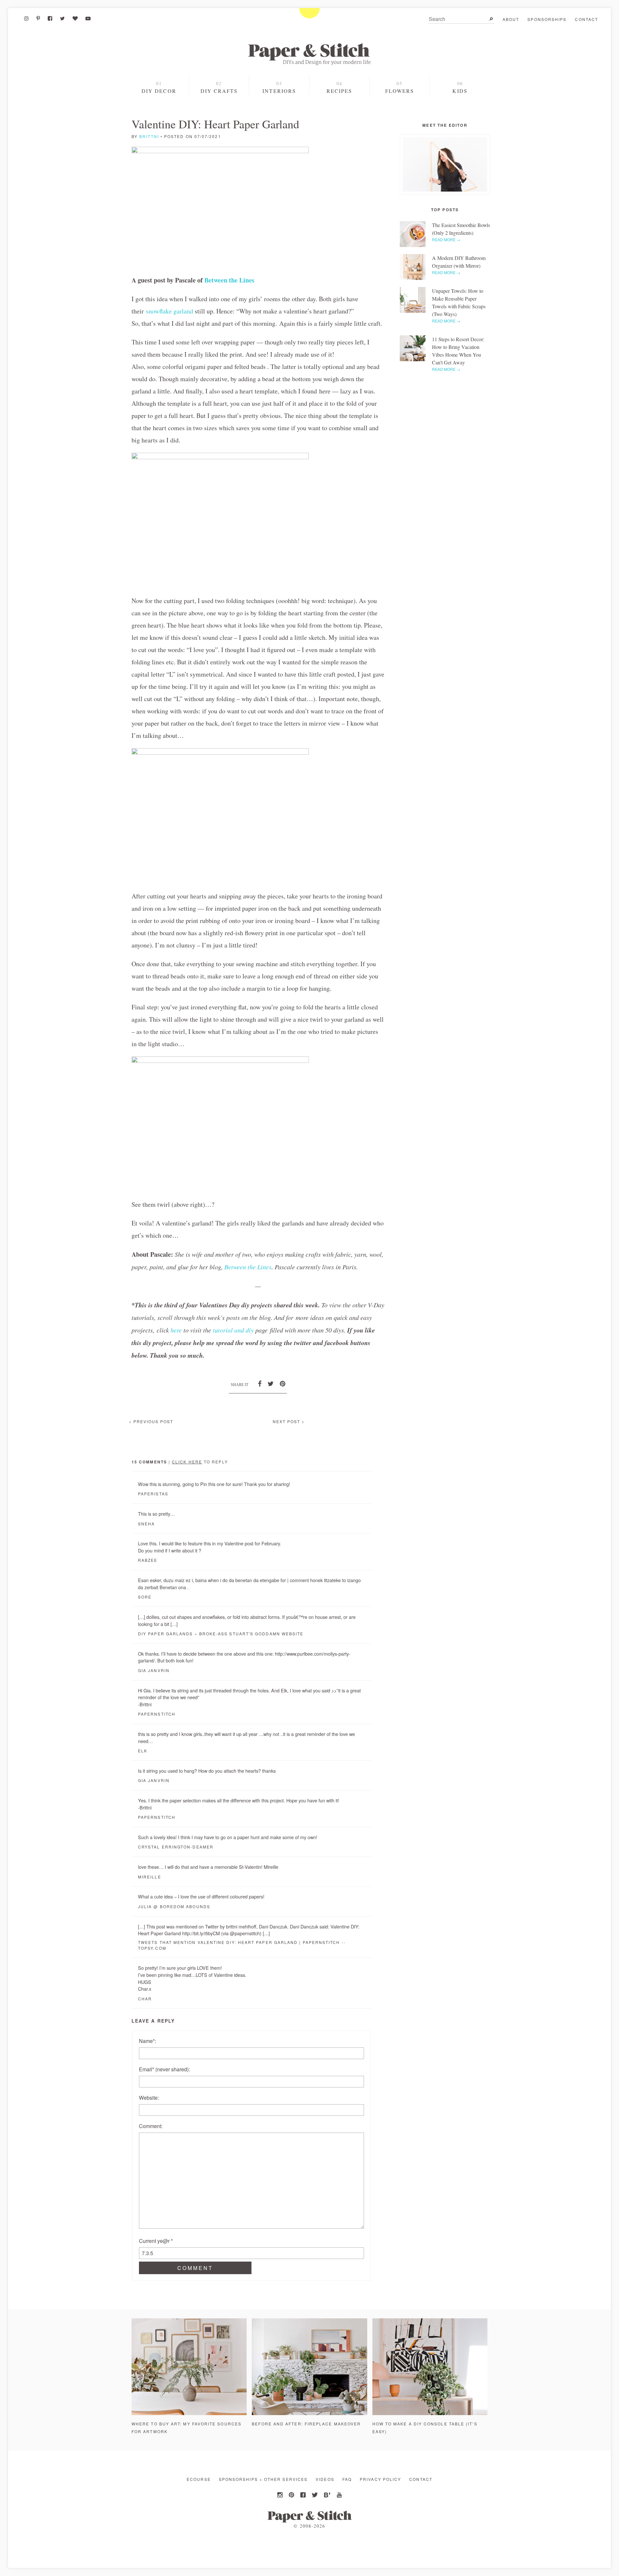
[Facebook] (50, 18)
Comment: (151, 2126)
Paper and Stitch (309, 54)
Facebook (304, 2495)
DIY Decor (159, 91)
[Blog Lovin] (75, 18)
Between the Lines (229, 280)
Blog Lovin (327, 2495)
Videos (325, 2479)
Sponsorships (547, 19)
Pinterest (292, 2495)
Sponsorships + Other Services (263, 2479)
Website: (149, 2098)
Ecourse (199, 2479)
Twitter (315, 2495)
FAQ (347, 2479)
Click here (187, 1462)
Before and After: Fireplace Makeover (306, 2424)
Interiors (279, 91)
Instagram (280, 2495)
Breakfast (339, 115)
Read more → (446, 239)
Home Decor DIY (219, 104)
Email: (164, 2069)
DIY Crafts (219, 91)
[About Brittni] (445, 164)
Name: (147, 2041)
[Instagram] (26, 18)
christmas (160, 114)
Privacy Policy (380, 2479)
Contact (586, 19)
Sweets (339, 104)
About (511, 19)
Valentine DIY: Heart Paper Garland (215, 124)
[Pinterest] (38, 18)
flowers (400, 91)
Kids (460, 91)
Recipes (339, 91)
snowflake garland (170, 311)
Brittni (149, 136)
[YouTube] (88, 18)
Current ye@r (156, 2241)
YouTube (339, 2495)
